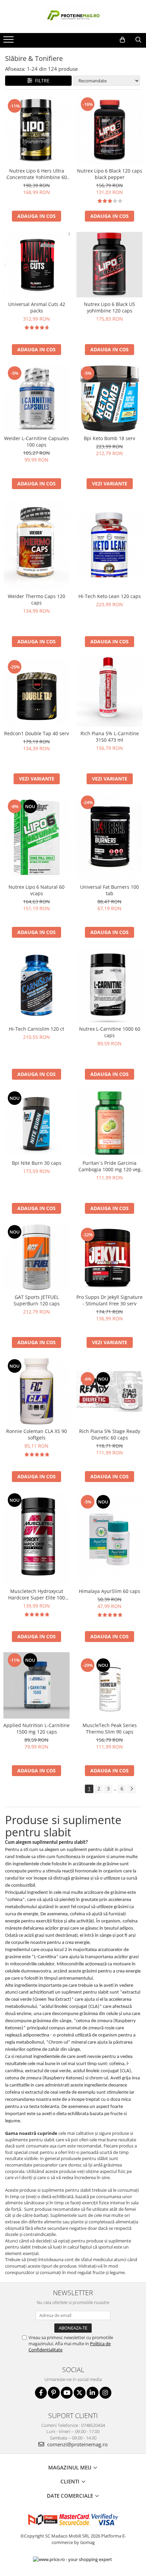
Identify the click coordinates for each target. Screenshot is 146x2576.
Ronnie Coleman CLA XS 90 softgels (36, 1434)
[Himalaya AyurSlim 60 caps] (109, 1538)
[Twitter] (80, 2393)
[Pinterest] (54, 2393)
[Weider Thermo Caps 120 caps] (36, 545)
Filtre (41, 80)
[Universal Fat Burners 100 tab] (109, 837)
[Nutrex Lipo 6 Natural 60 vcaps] (36, 837)
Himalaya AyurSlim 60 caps (109, 1591)
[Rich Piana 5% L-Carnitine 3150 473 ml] (109, 692)
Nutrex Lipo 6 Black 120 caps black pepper (110, 174)
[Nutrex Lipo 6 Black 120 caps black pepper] (109, 130)
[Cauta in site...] (138, 40)
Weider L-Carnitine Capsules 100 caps (36, 441)
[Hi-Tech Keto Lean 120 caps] (109, 545)
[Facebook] (41, 2393)
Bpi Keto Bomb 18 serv (109, 438)
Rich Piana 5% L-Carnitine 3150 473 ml (110, 737)
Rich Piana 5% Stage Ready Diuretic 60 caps (110, 1434)
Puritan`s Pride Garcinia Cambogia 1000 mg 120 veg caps (109, 1166)
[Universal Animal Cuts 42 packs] (36, 265)
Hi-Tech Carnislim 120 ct (36, 1029)
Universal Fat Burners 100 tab (109, 890)
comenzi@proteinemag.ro (77, 2444)
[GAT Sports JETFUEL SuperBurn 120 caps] (36, 1257)
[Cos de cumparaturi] (122, 40)
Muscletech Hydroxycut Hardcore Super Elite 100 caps (36, 1594)
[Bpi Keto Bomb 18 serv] (109, 398)
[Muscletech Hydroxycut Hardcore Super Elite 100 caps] (36, 1538)
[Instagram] (105, 2393)
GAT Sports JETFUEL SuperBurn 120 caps (37, 1300)
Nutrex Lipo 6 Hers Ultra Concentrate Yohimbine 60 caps (37, 174)
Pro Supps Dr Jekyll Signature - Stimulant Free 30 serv (109, 1300)
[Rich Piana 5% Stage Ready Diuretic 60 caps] (109, 1391)
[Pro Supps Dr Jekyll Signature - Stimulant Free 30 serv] (109, 1257)
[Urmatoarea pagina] (131, 1789)
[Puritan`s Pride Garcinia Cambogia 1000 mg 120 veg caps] (109, 1123)
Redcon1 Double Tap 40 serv (36, 733)
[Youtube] (67, 2393)
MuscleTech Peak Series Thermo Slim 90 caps (110, 1728)
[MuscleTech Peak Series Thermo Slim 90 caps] (109, 1685)
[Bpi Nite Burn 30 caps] (36, 1123)
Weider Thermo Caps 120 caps (36, 599)
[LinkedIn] (93, 2393)
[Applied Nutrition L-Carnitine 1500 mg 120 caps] (36, 1685)
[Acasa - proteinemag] (73, 17)
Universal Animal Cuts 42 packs (37, 307)
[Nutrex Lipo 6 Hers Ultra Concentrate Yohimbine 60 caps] (36, 130)
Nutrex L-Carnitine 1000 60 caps (110, 1032)
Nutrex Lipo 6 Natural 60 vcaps (36, 890)
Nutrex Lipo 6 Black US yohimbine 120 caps (109, 307)
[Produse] (9, 42)
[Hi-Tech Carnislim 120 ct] (36, 985)
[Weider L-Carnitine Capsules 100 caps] (36, 398)
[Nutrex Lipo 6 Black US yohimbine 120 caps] (109, 264)
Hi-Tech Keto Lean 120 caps (110, 596)
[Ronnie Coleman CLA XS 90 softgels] (36, 1391)
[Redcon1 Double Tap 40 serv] (36, 692)
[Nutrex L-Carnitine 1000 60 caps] (109, 985)
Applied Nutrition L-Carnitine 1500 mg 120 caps (36, 1728)
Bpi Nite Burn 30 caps (37, 1163)
